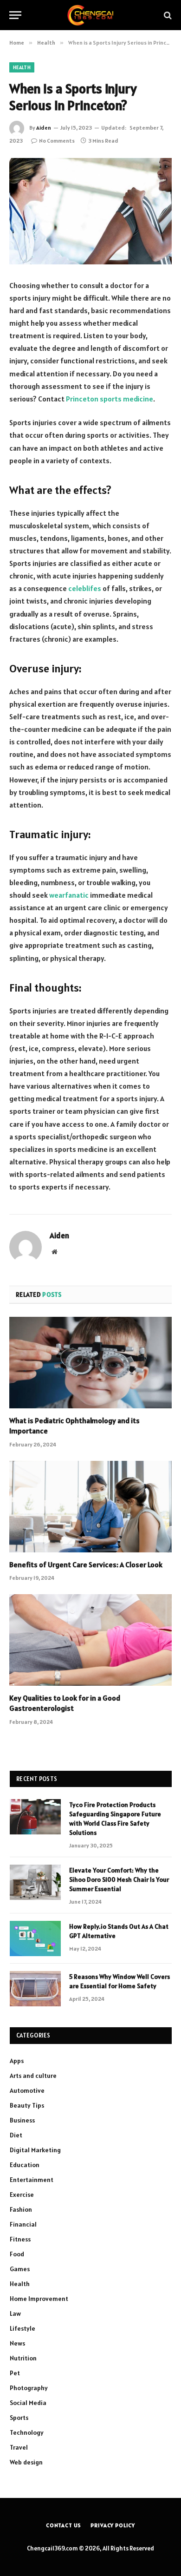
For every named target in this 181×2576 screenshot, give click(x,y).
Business (22, 2120)
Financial (23, 2224)
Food (17, 2254)
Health (22, 67)
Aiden (44, 128)
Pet (15, 2373)
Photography (29, 2388)
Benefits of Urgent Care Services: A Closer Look (86, 1564)
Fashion (21, 2209)
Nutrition (23, 2358)
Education (25, 2165)
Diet (16, 2135)
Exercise (22, 2195)
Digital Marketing (35, 2150)
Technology (27, 2432)
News (17, 2343)
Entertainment (32, 2180)
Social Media (28, 2403)
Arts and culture (33, 2076)
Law (15, 2313)
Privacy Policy (113, 2525)
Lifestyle (23, 2328)
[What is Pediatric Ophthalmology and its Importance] (90, 1363)
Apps (17, 2061)
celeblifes (85, 588)
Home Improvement (39, 2299)
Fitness (20, 2239)
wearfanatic (69, 895)
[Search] (167, 15)
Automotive (27, 2090)
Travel (19, 2447)
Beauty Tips (27, 2105)
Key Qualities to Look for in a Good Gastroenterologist (65, 1703)
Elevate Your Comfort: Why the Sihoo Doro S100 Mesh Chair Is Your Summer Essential (119, 1879)
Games (20, 2269)
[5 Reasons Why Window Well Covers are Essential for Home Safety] (35, 1989)
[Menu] (15, 15)
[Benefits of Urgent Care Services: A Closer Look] (90, 1507)
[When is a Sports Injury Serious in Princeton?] (90, 211)
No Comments (57, 141)
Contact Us (64, 2525)
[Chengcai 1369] (91, 15)
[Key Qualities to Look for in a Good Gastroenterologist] (90, 1640)
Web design (26, 2462)
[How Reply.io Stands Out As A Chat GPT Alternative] (35, 1939)
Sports (19, 2418)
